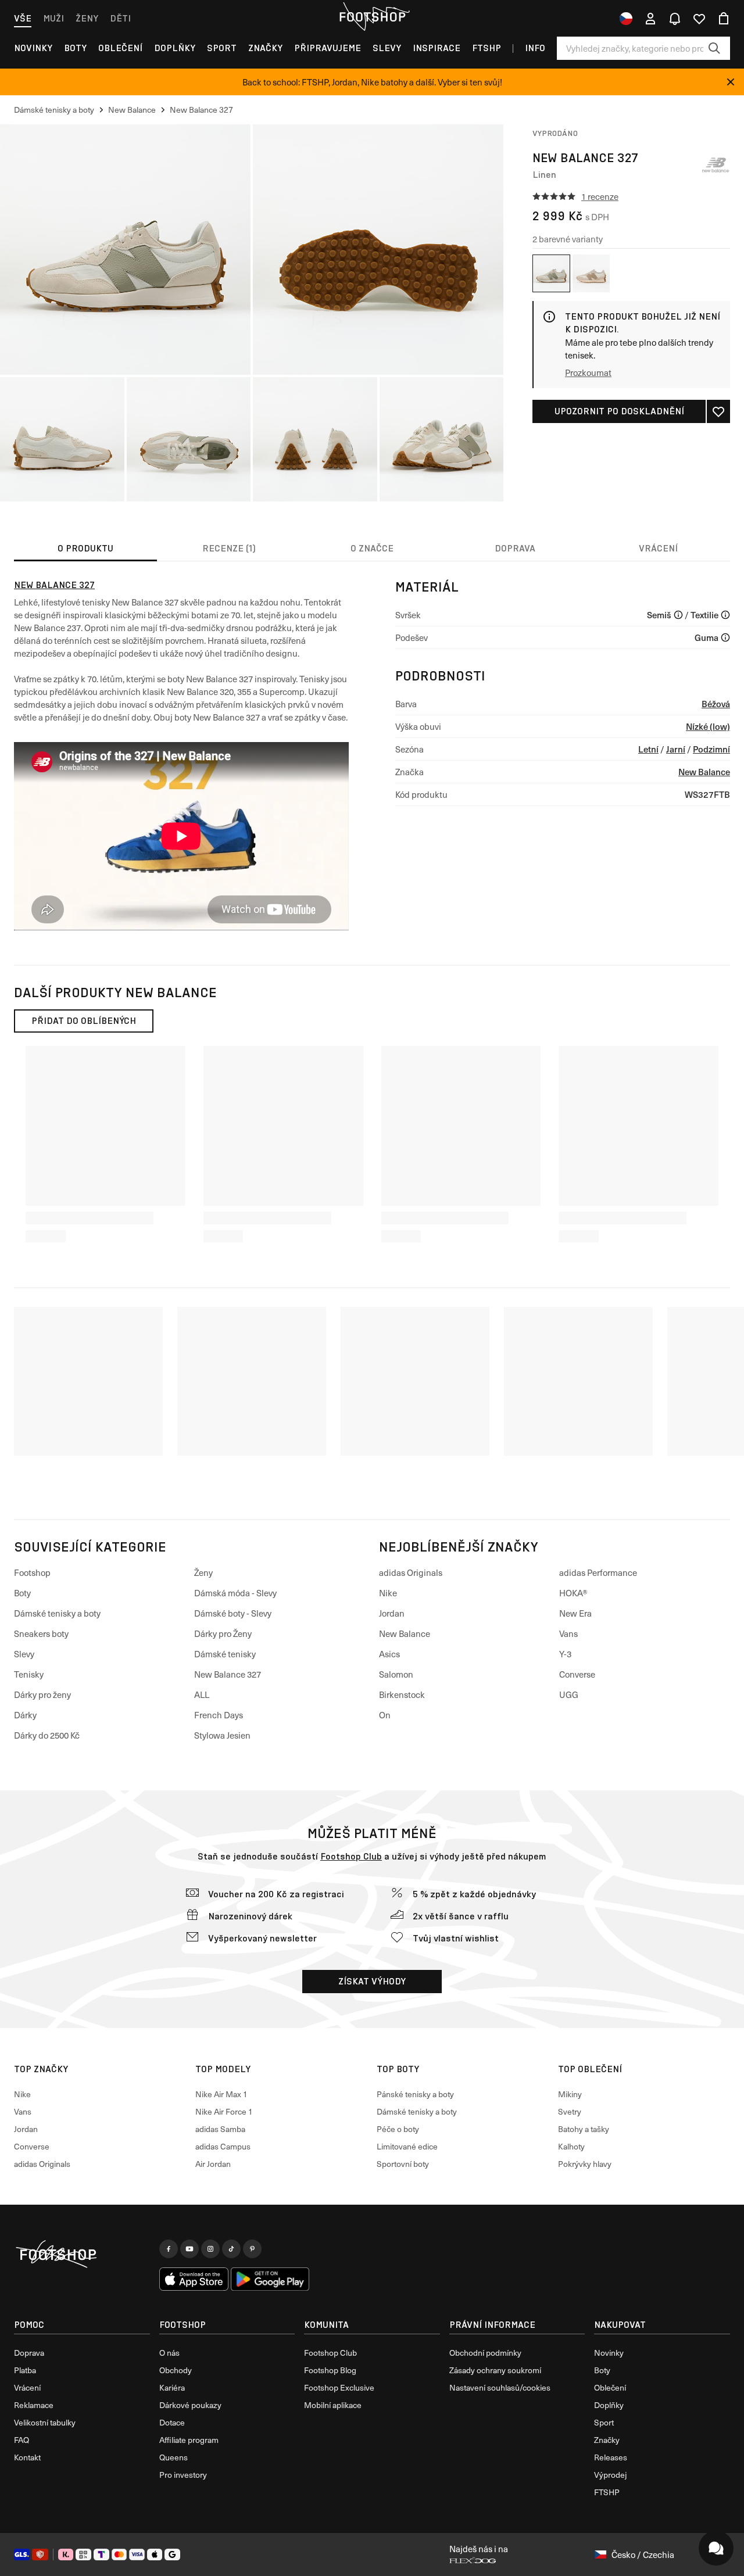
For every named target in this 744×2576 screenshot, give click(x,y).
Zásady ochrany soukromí (495, 2370)
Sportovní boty (403, 2164)
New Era (575, 1613)
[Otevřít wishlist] (699, 19)
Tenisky (29, 1674)
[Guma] (725, 637)
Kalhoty (571, 2146)
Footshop (32, 1572)
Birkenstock (402, 1694)
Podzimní (711, 749)
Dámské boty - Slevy (233, 1613)
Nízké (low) (708, 726)
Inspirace (437, 48)
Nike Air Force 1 (224, 2111)
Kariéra (172, 2387)
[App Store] (194, 2279)
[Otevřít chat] (716, 2548)
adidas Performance (598, 1572)
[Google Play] (270, 2279)
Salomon (396, 1674)
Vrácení (27, 2387)
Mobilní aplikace (333, 2405)
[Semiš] (678, 615)
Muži (53, 18)
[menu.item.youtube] (189, 2249)
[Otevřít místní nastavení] (626, 19)
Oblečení (120, 48)
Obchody (176, 2370)
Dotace (172, 2422)
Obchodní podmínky (485, 2353)
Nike (388, 1593)
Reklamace (34, 2405)
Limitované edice (407, 2146)
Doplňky (175, 48)
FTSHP (487, 48)
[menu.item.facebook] (169, 2249)
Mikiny (570, 2094)
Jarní (676, 749)
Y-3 (565, 1654)
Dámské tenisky (225, 1654)
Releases (611, 2457)
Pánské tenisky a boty (415, 2094)
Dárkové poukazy (190, 2405)
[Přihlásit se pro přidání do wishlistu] (718, 411)
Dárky (25, 1715)
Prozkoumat (588, 372)
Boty (75, 48)
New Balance (704, 771)
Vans (568, 1633)
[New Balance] (716, 165)
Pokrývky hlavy (585, 2164)
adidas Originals (411, 1572)
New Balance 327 (54, 585)
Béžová (716, 703)
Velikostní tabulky (45, 2422)
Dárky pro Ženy (223, 1633)
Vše (23, 18)
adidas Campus (223, 2146)
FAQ (22, 2440)
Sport (222, 48)
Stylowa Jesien (222, 1735)
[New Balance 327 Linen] (551, 273)
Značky (265, 48)
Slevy (387, 48)
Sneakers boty (41, 1633)
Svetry (570, 2111)
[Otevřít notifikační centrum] (675, 19)
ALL (202, 1694)
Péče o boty (398, 2129)
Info (535, 48)
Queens (174, 2457)
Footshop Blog (330, 2370)
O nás (169, 2353)
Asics (389, 1654)
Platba (25, 2370)
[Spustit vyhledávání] (714, 48)
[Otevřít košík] (724, 19)
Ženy (87, 18)
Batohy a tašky (584, 2129)
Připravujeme (328, 48)
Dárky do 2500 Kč (47, 1735)
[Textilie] (725, 615)
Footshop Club (351, 1856)
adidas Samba (220, 2129)
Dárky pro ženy (42, 1694)
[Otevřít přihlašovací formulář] (650, 19)
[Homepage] (82, 2255)
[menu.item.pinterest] (252, 2249)
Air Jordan (213, 2164)
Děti (120, 18)
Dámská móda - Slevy (235, 1593)
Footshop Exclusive (339, 2387)
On (385, 1715)
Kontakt (27, 2457)
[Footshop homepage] (372, 17)
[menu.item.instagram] (210, 2249)
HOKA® (573, 1593)
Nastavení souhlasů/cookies (500, 2387)
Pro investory (183, 2475)
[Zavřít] (731, 82)
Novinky (33, 48)
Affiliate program (189, 2440)
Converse (577, 1674)
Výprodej (610, 2475)
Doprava (29, 2353)
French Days (219, 1715)
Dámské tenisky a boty (57, 1613)
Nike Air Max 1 (221, 2094)
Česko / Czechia (643, 2554)
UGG (569, 1694)
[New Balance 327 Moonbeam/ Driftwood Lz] (591, 273)
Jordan (392, 1613)
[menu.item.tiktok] (231, 2249)
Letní (648, 749)
